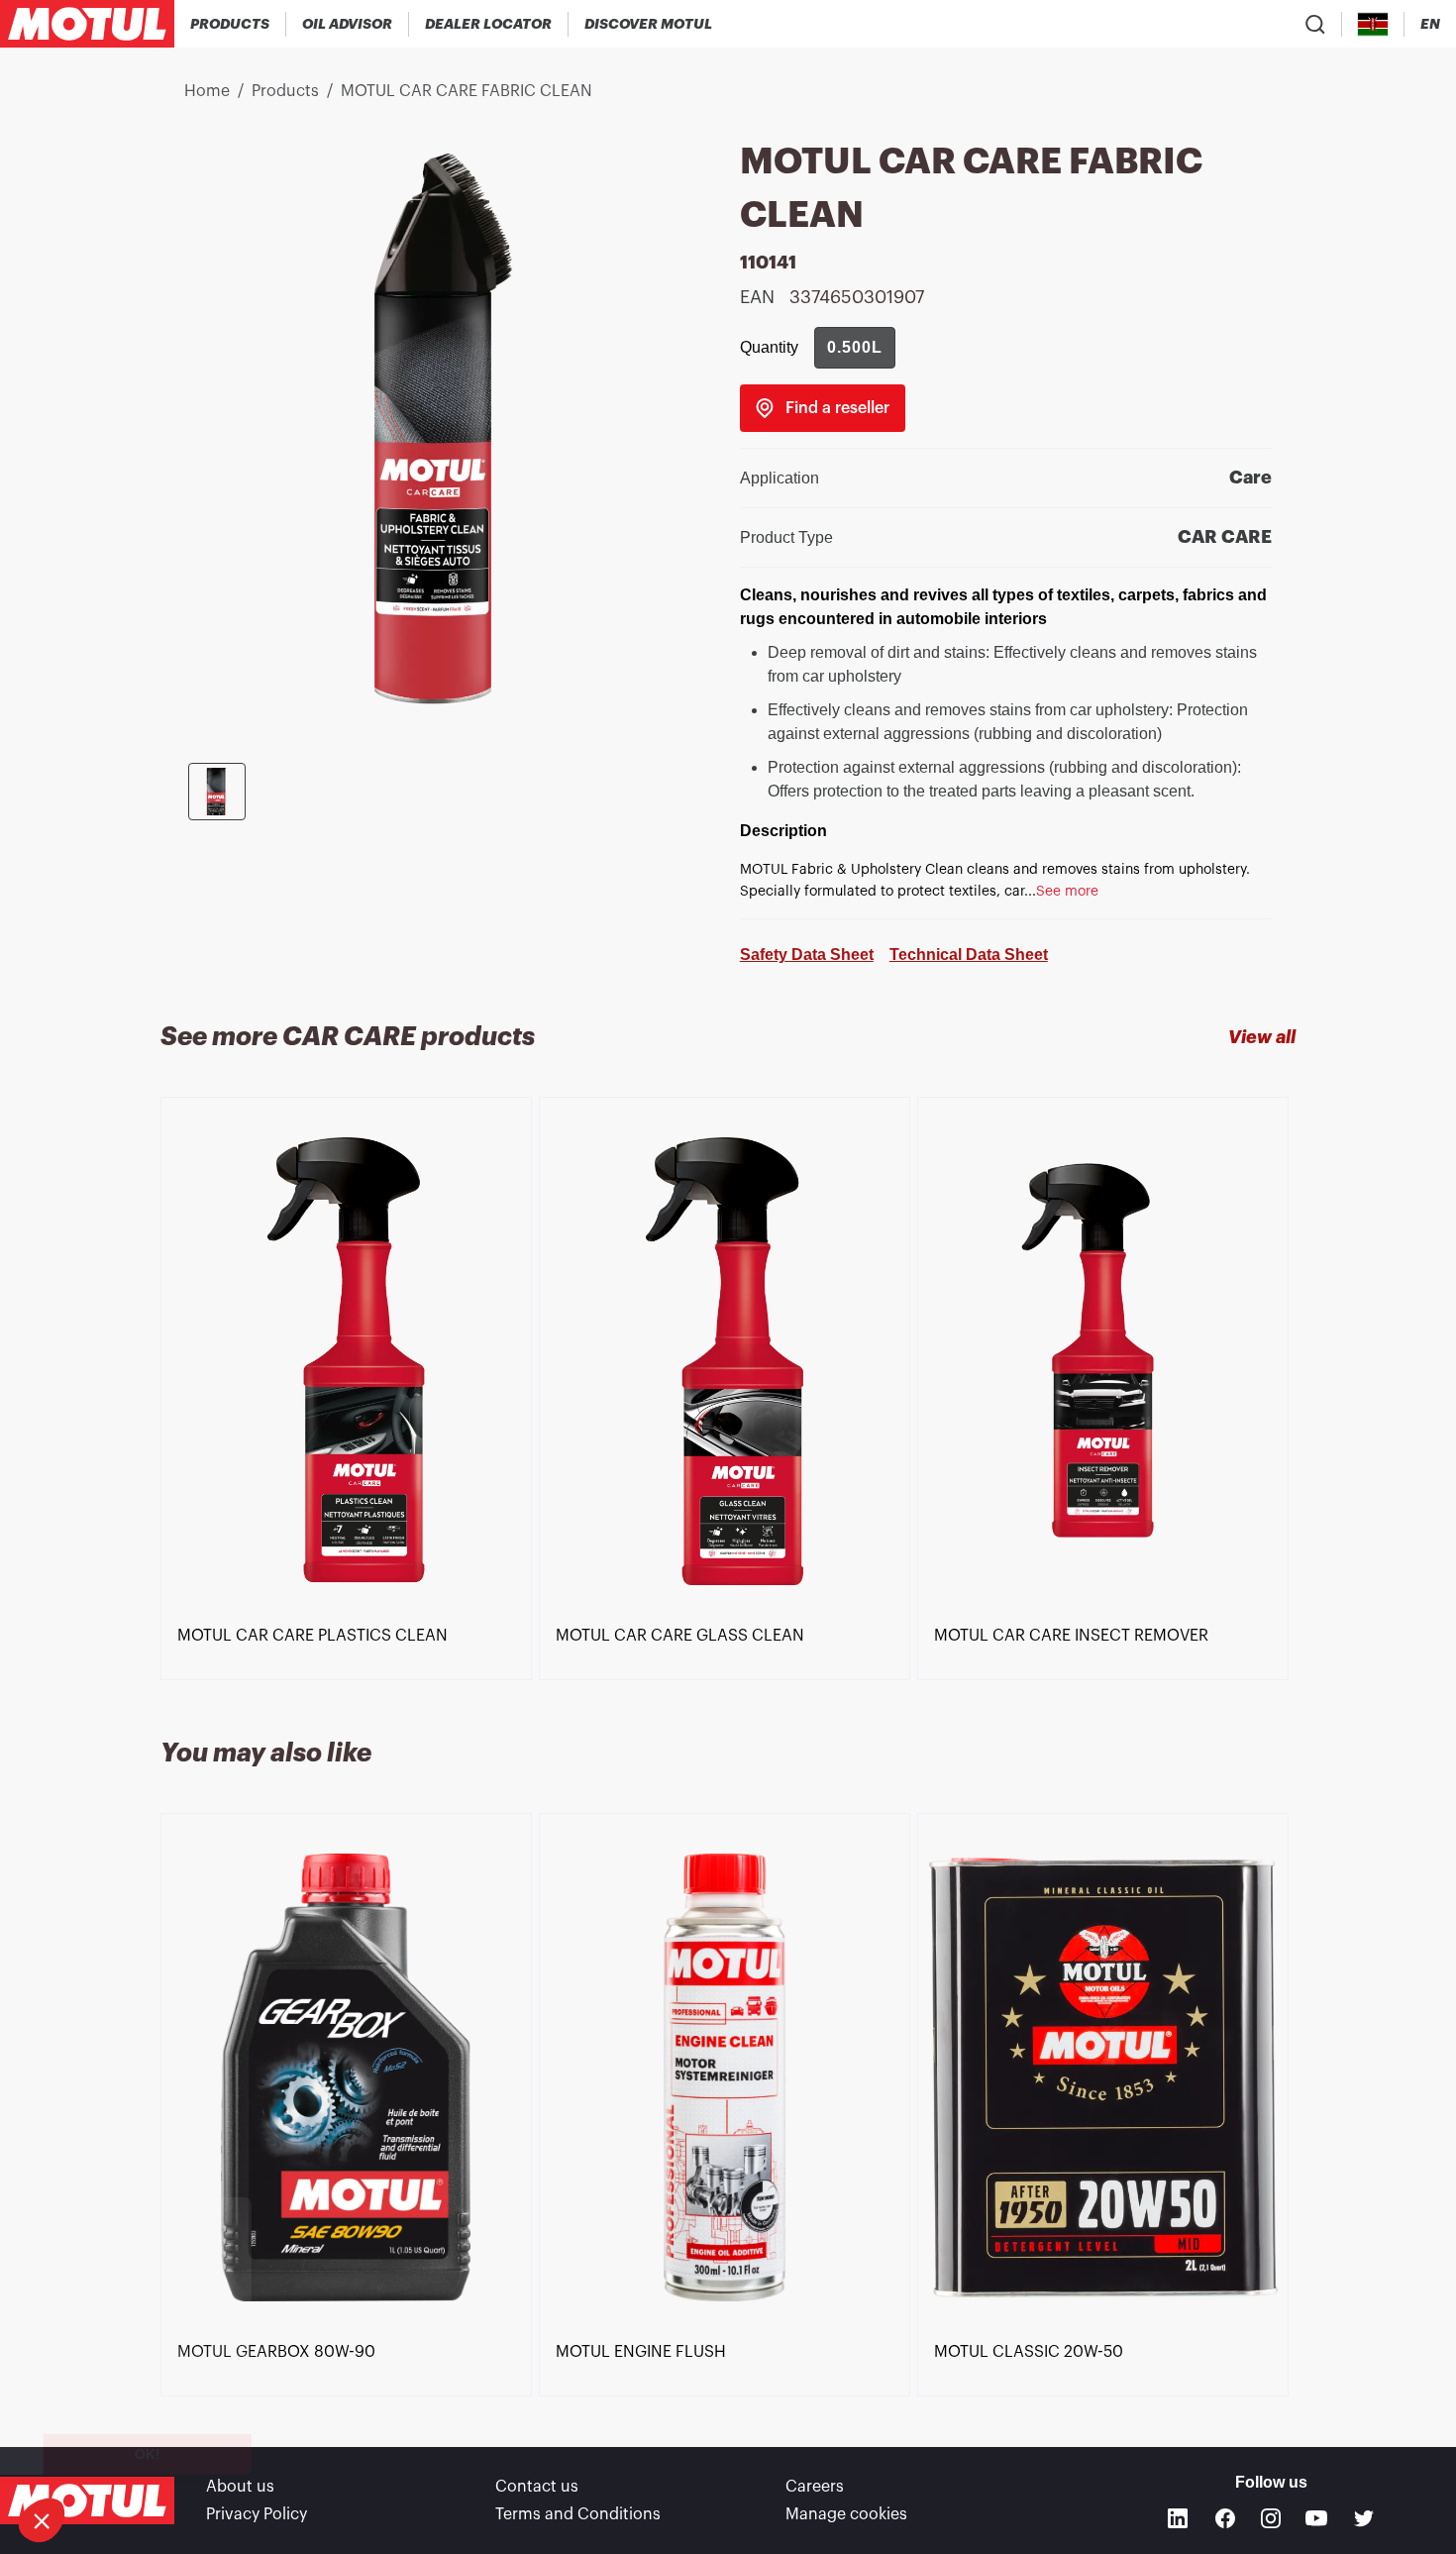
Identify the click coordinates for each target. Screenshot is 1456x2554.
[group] (855, 348)
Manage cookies (846, 2514)
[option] (350, 1381)
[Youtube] (1316, 2518)
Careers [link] (815, 2487)
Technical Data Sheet (969, 955)
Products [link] (285, 91)
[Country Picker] (1373, 24)
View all (1262, 1037)
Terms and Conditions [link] (578, 2514)
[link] (823, 408)
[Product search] (1315, 24)
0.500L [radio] (855, 347)
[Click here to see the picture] (217, 792)
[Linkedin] (1178, 2518)
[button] (42, 2520)
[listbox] (728, 1394)
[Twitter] (1364, 2518)
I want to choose (124, 2454)
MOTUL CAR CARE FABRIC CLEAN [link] (467, 91)
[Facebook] (1225, 2518)
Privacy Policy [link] (257, 2514)
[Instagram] (1271, 2518)
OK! (332, 2454)
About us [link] (240, 2487)
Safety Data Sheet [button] (807, 955)
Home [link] (207, 91)
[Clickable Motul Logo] (87, 24)
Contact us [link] (537, 2487)
